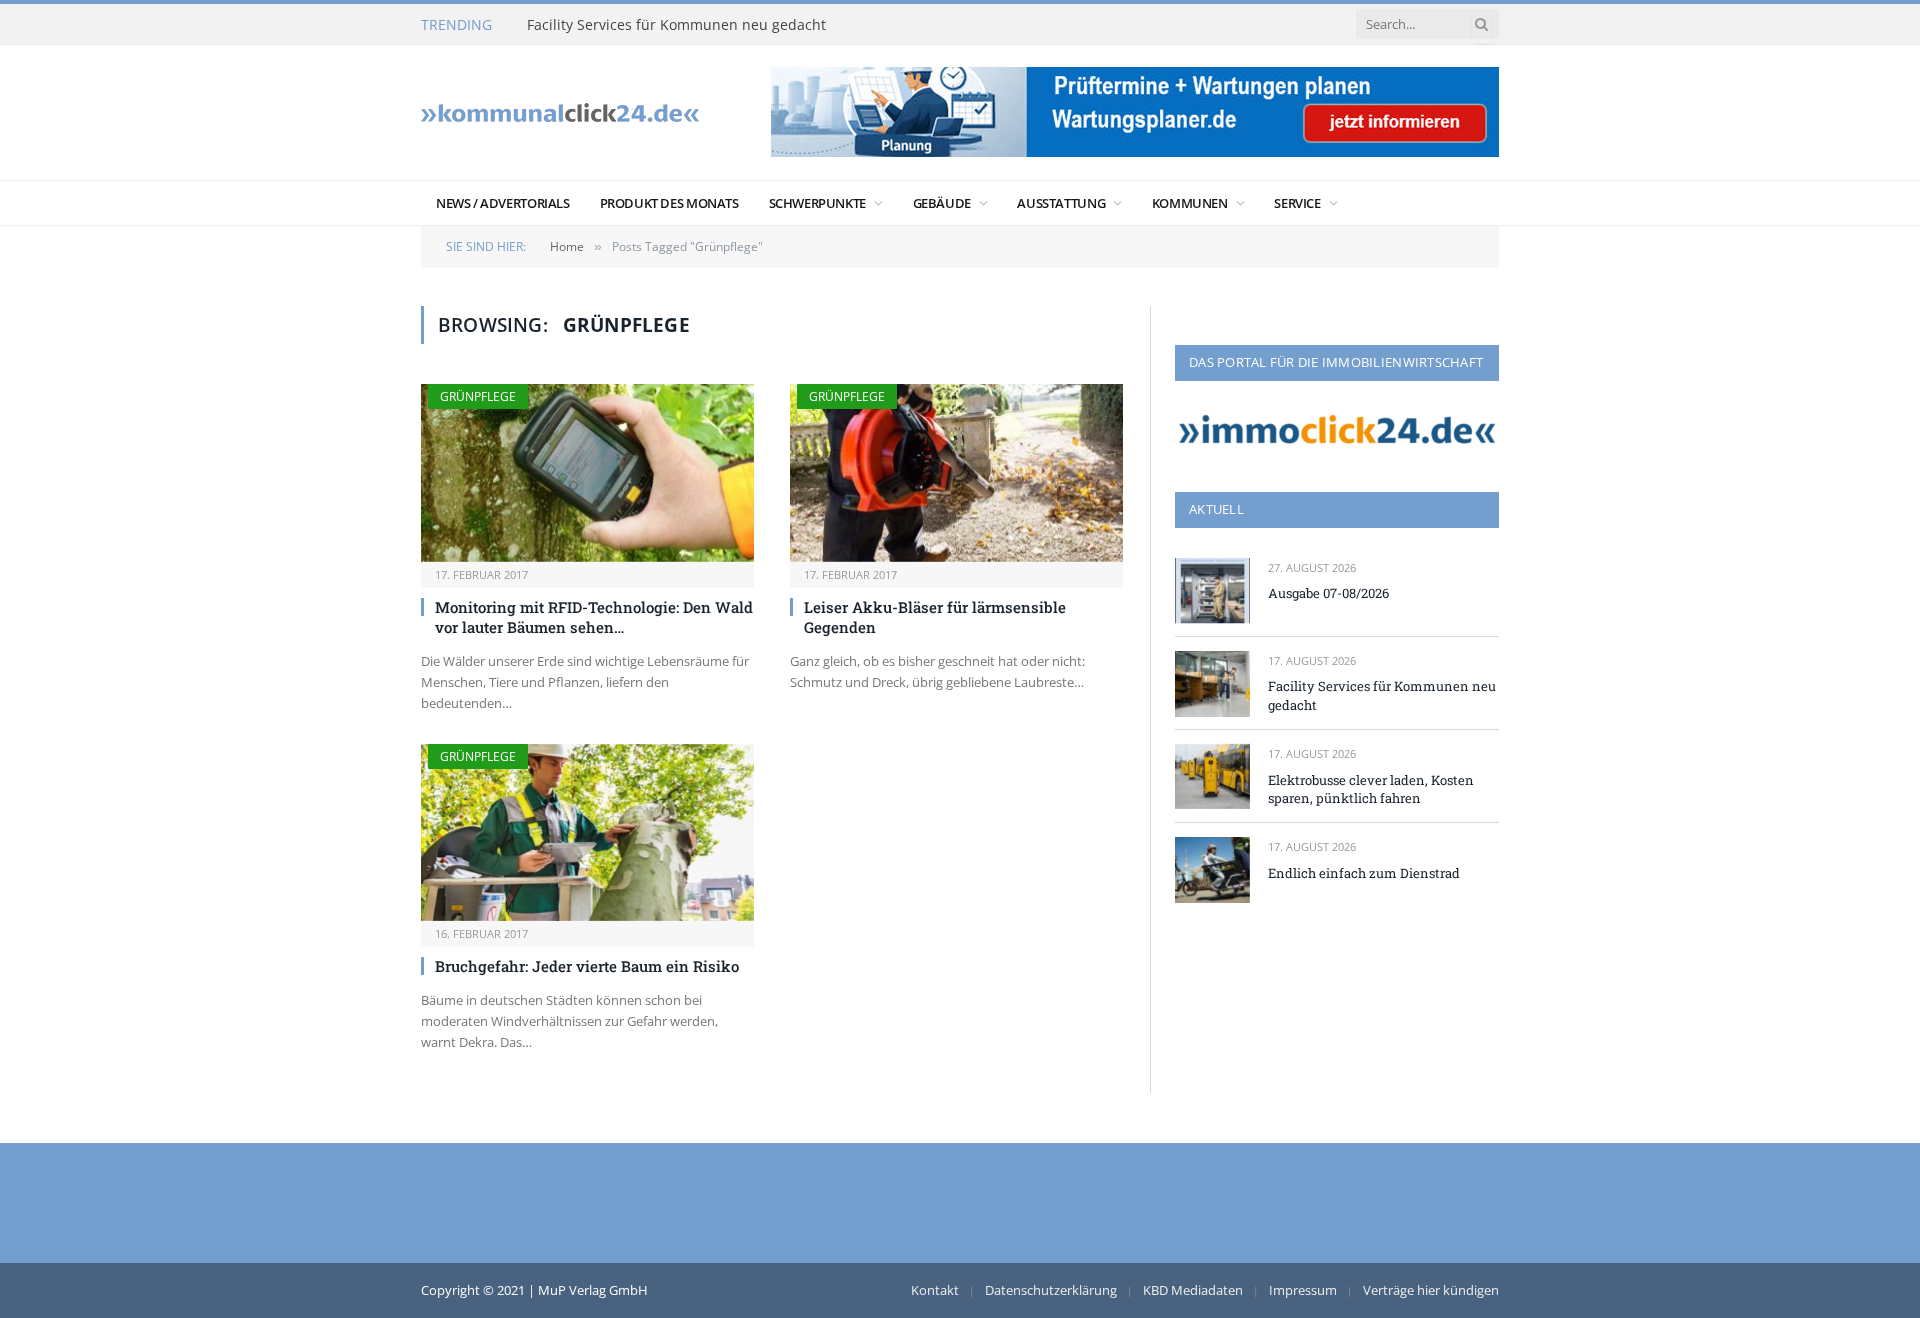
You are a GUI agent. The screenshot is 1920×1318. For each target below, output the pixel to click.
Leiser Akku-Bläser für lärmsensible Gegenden (935, 617)
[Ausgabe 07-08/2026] (1212, 590)
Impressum (1303, 1290)
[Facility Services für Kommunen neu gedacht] (1212, 683)
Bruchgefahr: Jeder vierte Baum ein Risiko (587, 966)
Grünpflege (478, 396)
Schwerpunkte (817, 203)
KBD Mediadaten (1193, 1290)
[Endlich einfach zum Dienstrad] (1212, 869)
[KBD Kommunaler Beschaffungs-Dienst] (560, 112)
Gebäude (942, 203)
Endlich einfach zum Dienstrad (1364, 873)
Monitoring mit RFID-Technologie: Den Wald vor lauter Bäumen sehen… (594, 617)
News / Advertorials (503, 203)
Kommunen (1190, 203)
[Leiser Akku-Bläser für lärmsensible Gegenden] (956, 472)
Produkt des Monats (669, 203)
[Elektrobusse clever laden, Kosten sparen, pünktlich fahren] (1212, 776)
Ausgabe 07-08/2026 (1328, 593)
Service (1297, 203)
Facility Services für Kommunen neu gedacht (676, 25)
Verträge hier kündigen (1431, 1290)
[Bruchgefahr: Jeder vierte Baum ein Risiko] (587, 832)
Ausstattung (1061, 203)
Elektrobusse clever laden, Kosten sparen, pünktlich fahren (1371, 789)
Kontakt (935, 1290)
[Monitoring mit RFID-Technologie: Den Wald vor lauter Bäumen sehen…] (587, 472)
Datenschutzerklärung (1051, 1290)
